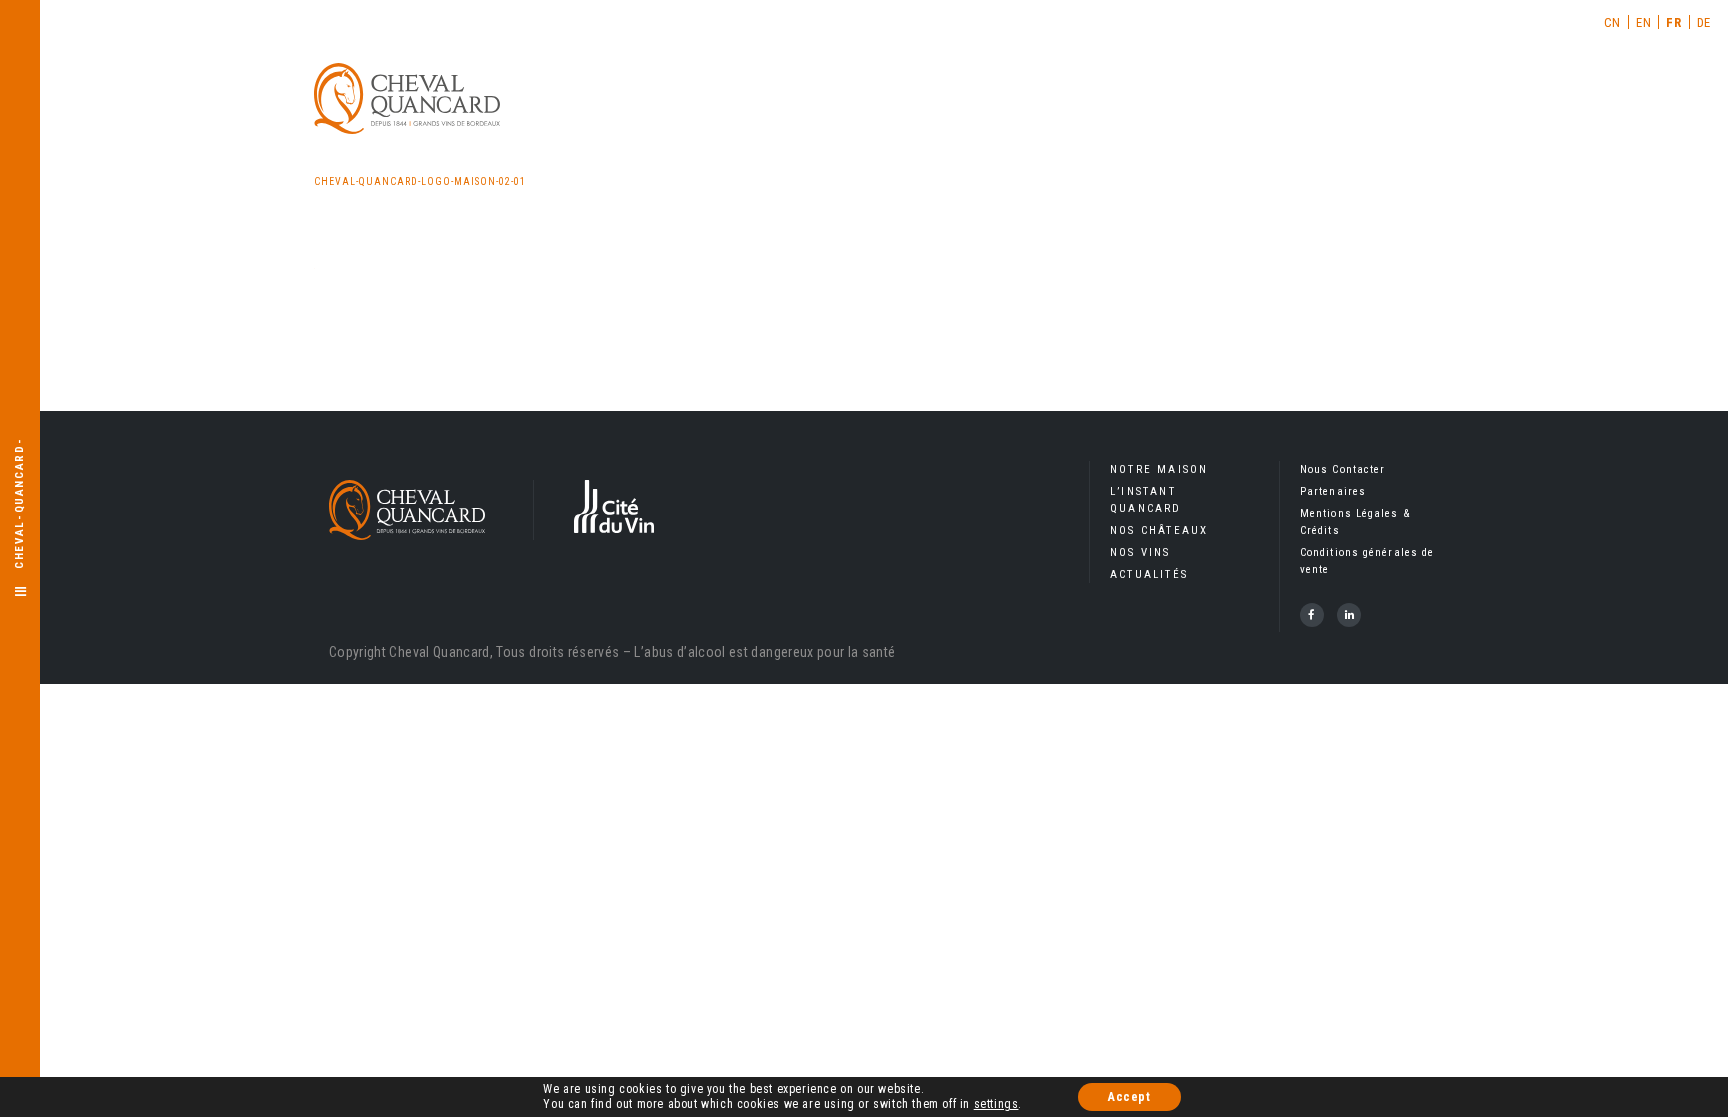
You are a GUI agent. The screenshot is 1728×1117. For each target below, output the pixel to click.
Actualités (1149, 574)
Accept (1129, 1097)
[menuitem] (1613, 22)
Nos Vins (1140, 552)
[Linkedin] (1349, 615)
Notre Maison (1159, 469)
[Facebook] (1312, 615)
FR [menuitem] (1673, 22)
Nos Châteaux (1159, 530)
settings (996, 1104)
